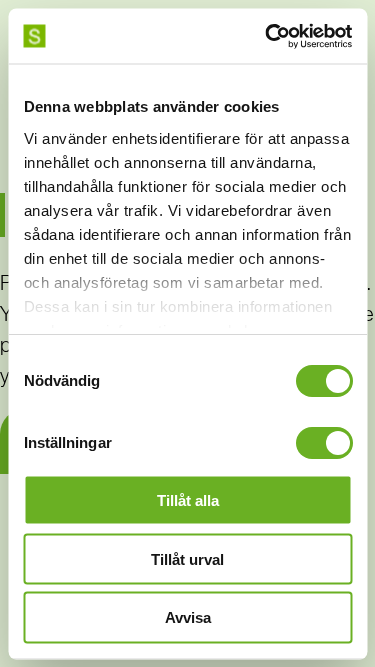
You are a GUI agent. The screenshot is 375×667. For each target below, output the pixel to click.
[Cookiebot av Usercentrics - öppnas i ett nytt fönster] (267, 36)
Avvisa (188, 617)
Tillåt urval (187, 558)
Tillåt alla (188, 499)
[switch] (323, 443)
